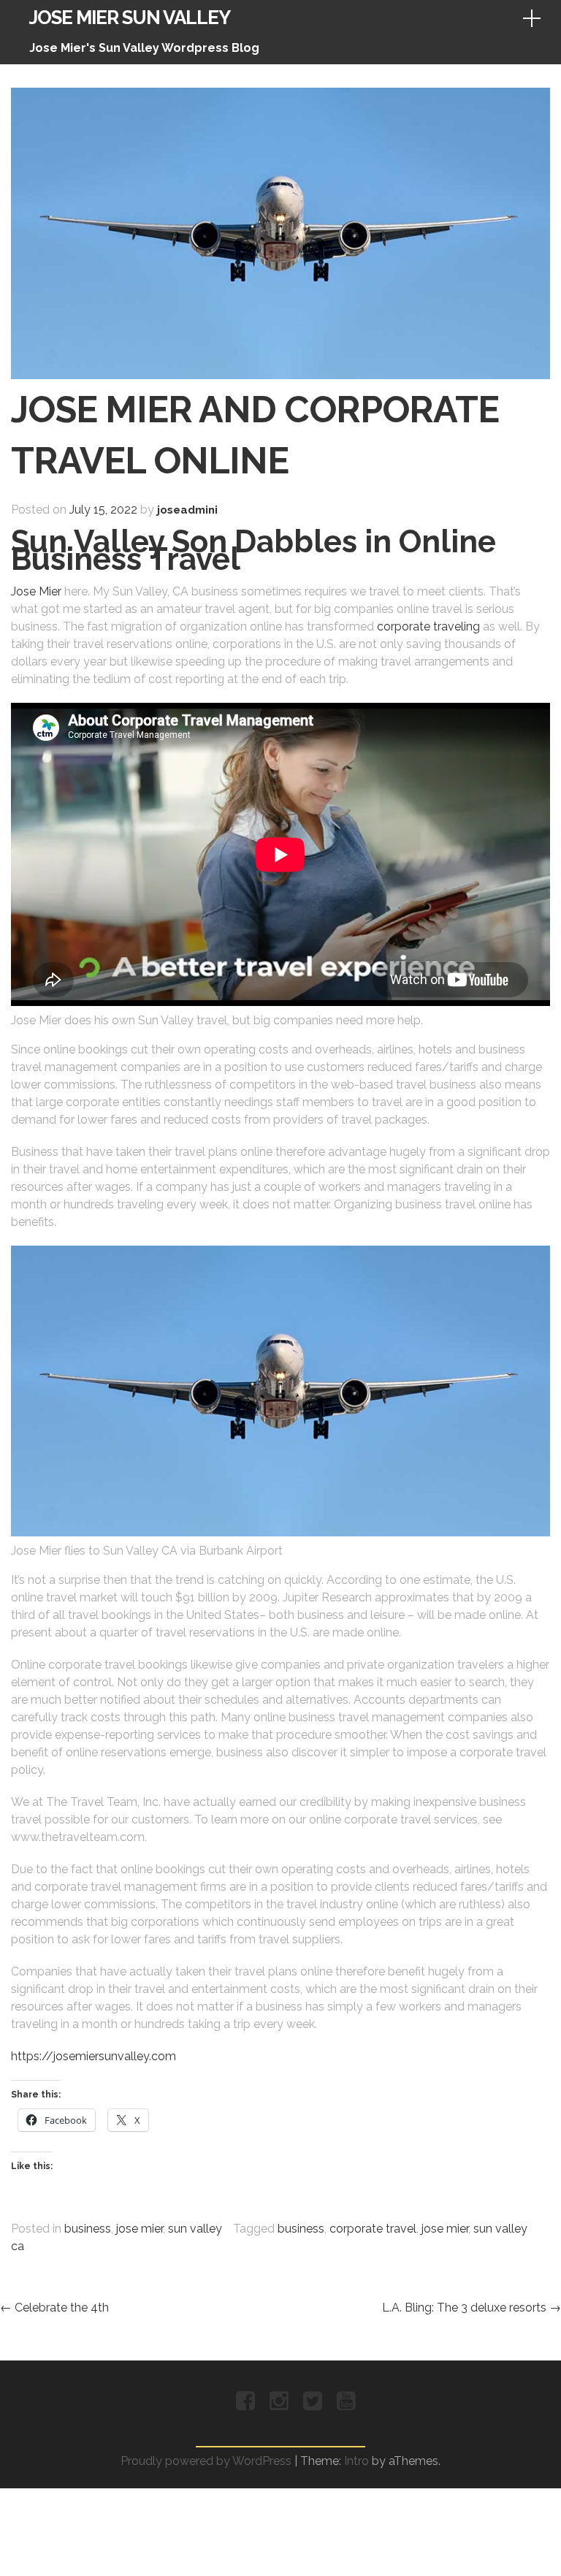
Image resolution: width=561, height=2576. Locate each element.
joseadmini (187, 510)
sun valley (195, 2229)
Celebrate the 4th (54, 2308)
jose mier (140, 2229)
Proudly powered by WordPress (206, 2461)
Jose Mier (36, 591)
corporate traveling (428, 626)
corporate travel (373, 2229)
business (88, 2229)
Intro (356, 2461)
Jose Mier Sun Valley (130, 18)
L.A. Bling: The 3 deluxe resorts (472, 2308)
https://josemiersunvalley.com (93, 2056)
